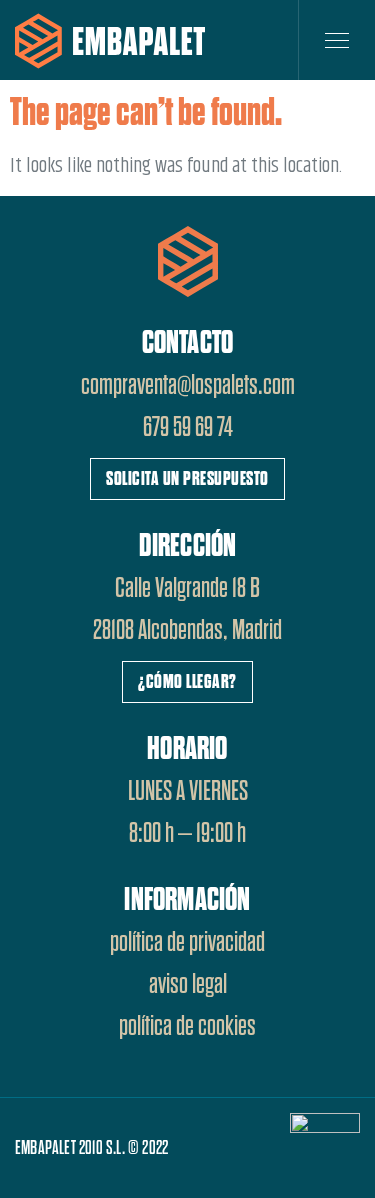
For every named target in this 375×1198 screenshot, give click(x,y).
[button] (187, 479)
